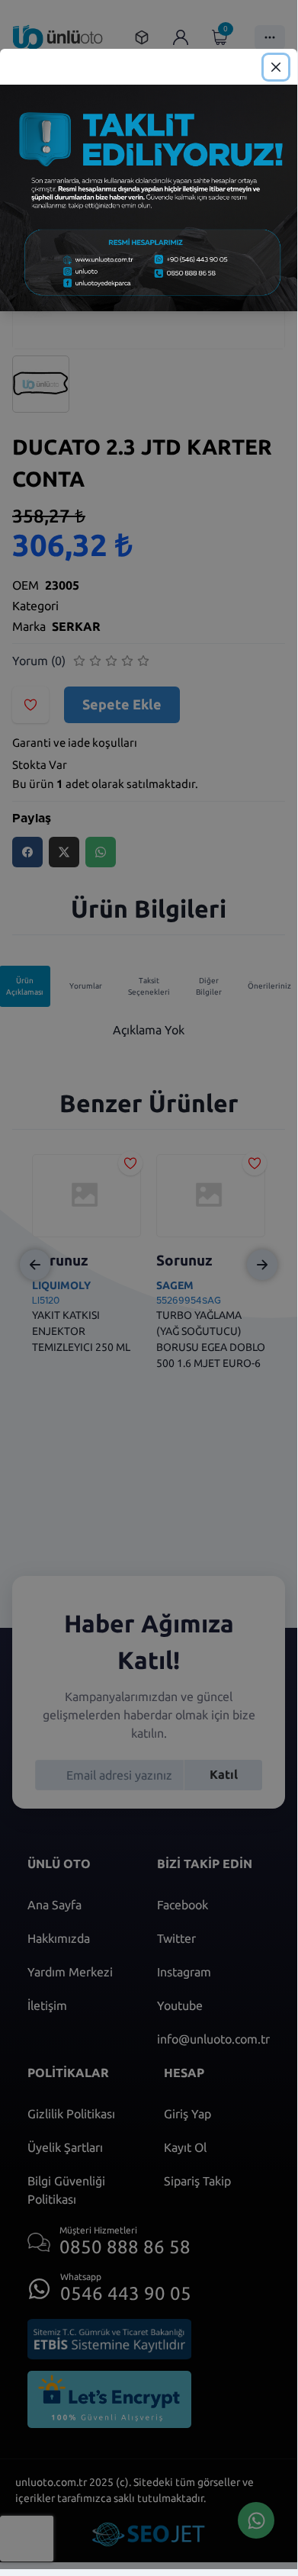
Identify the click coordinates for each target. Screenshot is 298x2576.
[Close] (276, 67)
